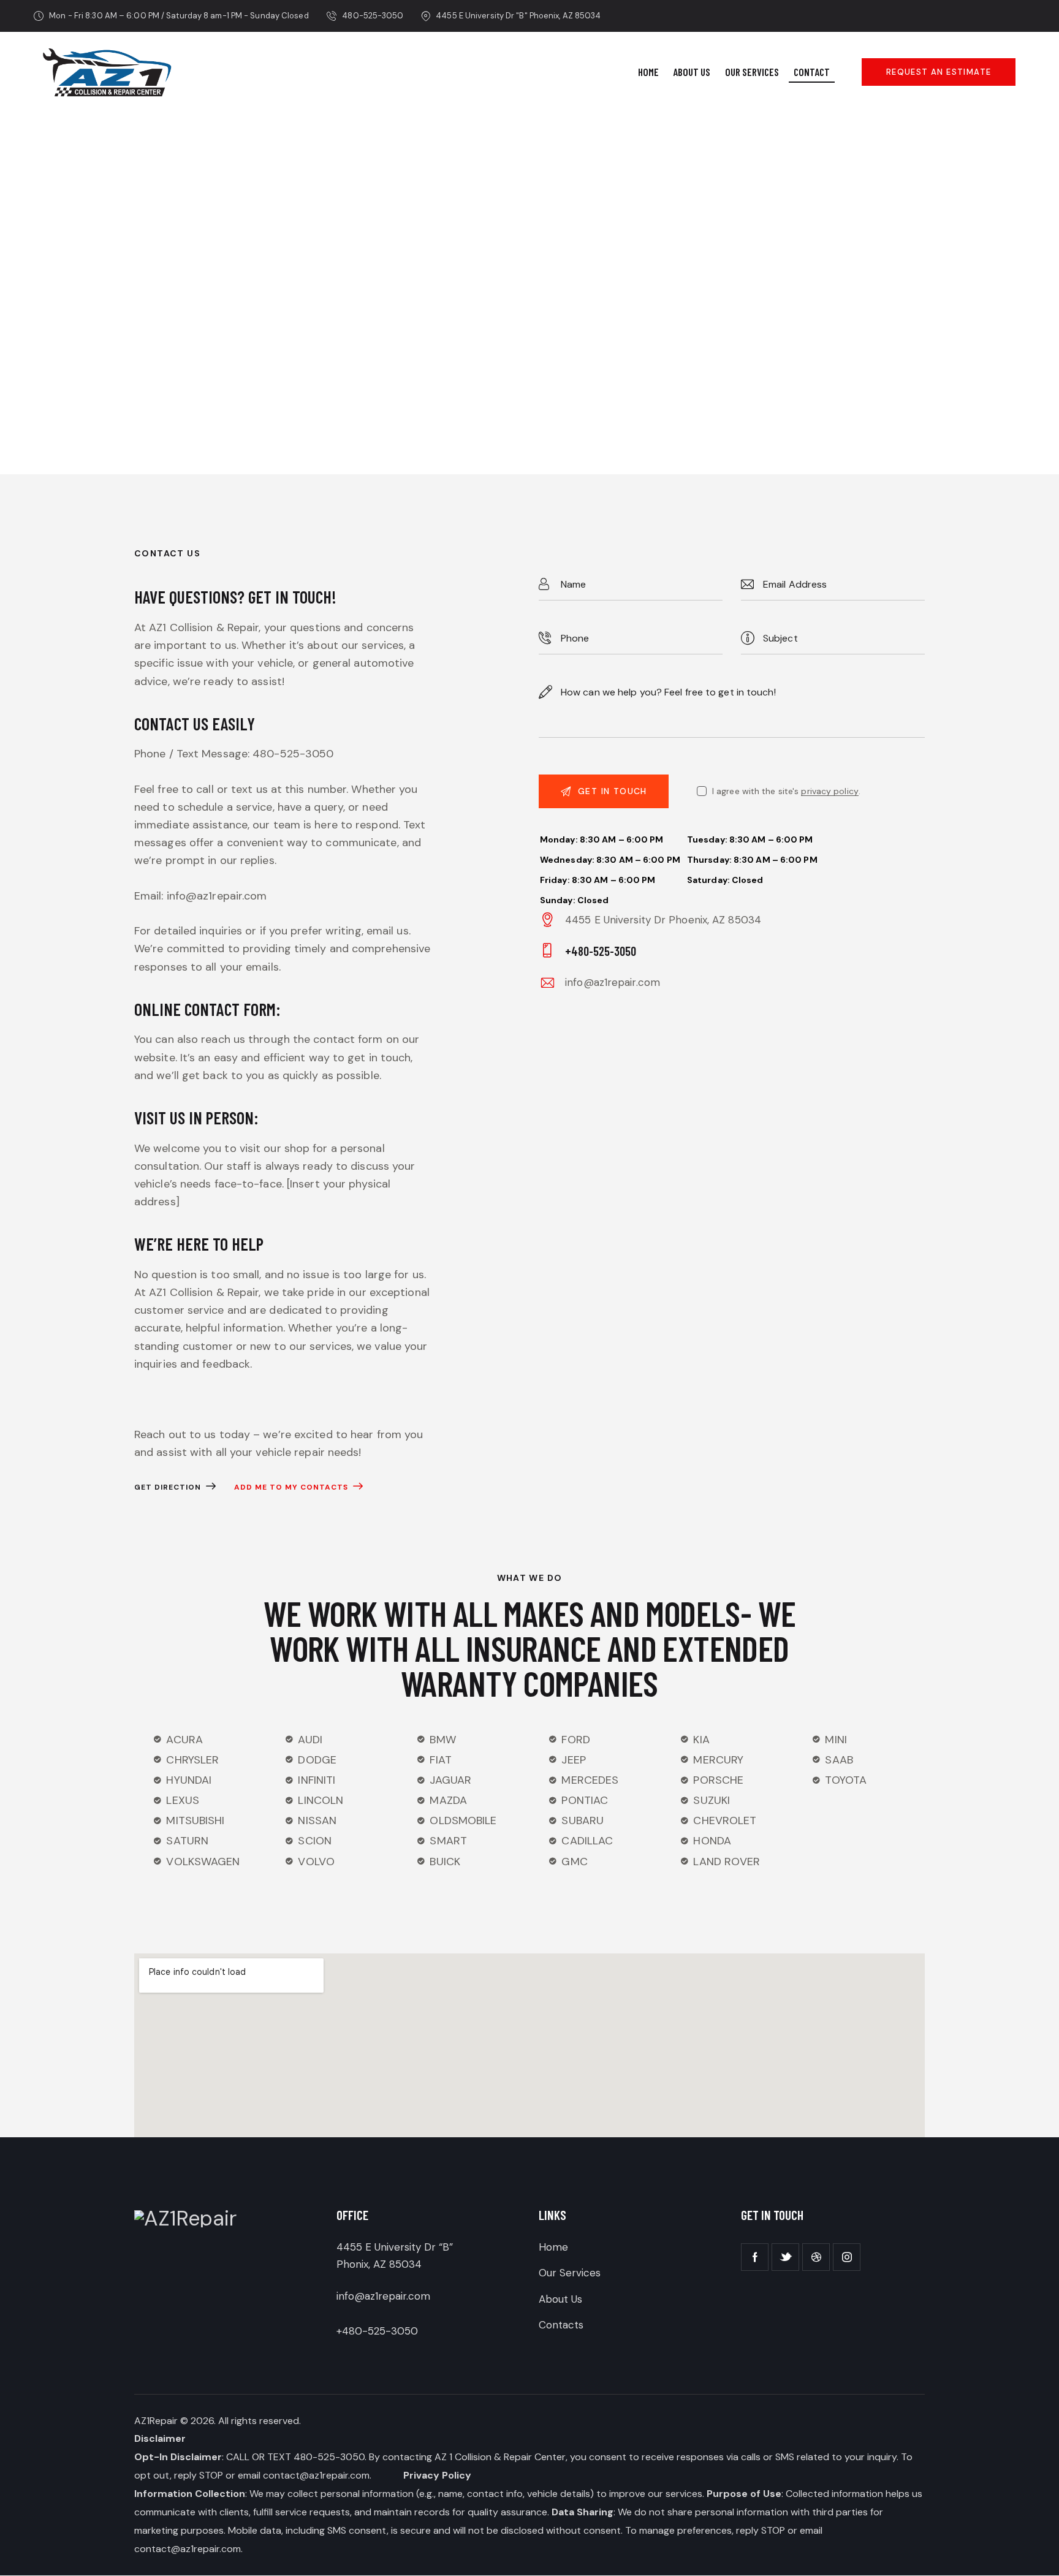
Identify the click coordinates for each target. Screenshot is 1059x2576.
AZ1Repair (156, 2421)
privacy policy (829, 791)
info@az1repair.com (613, 982)
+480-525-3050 (377, 2331)
